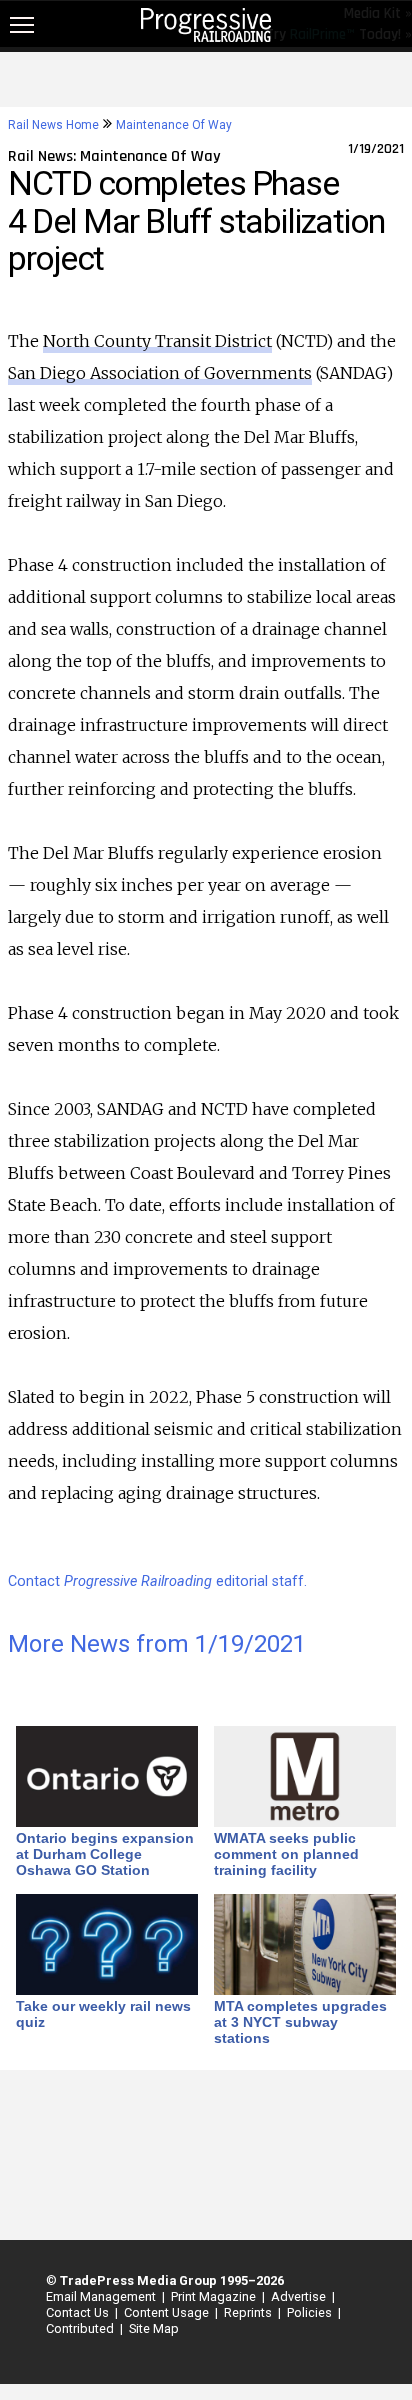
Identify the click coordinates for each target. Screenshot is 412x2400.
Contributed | (81, 2328)
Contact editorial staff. (157, 1581)
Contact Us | (79, 2312)
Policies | (311, 2312)
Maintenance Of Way (174, 125)
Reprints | (249, 2312)
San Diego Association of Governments (160, 373)
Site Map (154, 2328)
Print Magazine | (215, 2296)
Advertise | (300, 2296)
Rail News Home (53, 125)
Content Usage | (168, 2312)
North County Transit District (157, 341)
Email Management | (102, 2296)
